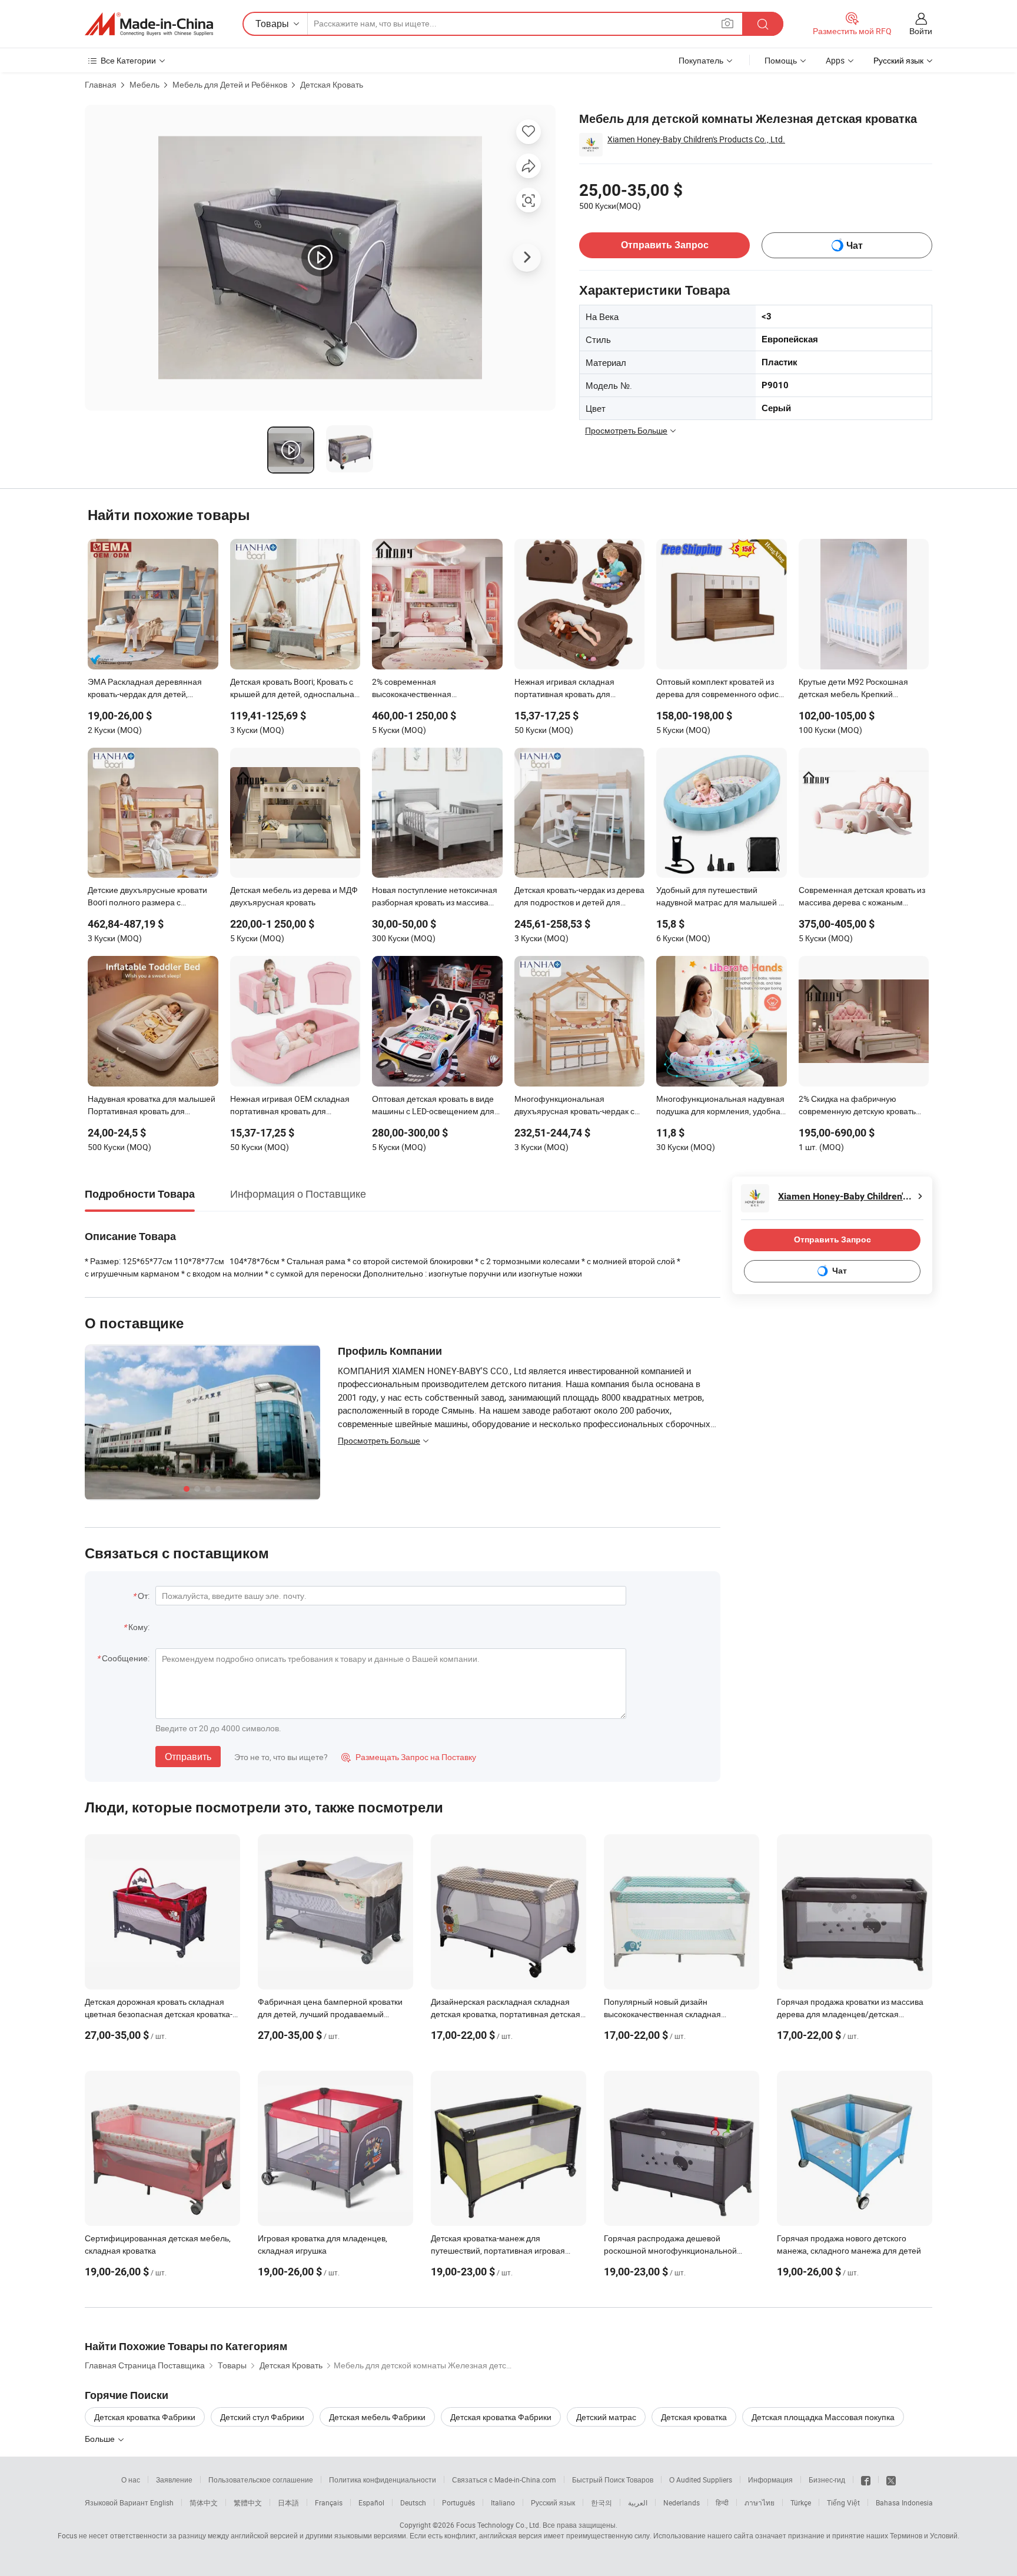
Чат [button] (855, 246)
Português (458, 2502)
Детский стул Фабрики (262, 2417)
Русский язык (553, 2502)
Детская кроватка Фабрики (145, 2417)
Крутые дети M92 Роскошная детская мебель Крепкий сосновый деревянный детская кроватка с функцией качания (858, 689)
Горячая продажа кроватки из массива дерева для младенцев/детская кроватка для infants (850, 2014)
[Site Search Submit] (763, 24)
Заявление (174, 2480)
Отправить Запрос (665, 245)
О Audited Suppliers (701, 2480)
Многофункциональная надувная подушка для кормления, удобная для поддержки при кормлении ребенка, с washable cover (721, 1106)
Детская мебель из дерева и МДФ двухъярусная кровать (294, 896)
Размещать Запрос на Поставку (409, 1757)
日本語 (288, 2502)
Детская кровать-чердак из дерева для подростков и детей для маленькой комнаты (579, 897)
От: (144, 1596)
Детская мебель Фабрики (377, 2417)
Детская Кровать (332, 84)
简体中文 (204, 2502)
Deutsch (413, 2502)
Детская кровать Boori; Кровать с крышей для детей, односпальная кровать (295, 689)
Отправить (188, 1757)
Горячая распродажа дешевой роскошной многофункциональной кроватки (670, 2250)
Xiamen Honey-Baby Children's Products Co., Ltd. (696, 139)
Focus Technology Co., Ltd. (498, 2525)
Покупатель (701, 60)
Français (329, 2502)
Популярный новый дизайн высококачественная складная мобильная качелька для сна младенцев (681, 2014)
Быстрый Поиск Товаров (613, 2480)
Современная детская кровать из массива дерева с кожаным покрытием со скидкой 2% (862, 897)
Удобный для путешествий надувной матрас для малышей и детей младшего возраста (720, 897)
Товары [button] (272, 24)
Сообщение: (126, 1658)
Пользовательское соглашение (261, 2480)
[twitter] (891, 2480)
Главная (101, 84)
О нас (131, 2480)
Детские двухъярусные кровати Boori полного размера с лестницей (147, 897)
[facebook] (866, 2480)
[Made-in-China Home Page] (149, 24)
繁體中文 (248, 2502)
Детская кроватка (694, 2417)
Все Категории (128, 60)
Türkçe (801, 2502)
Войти (921, 31)
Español (371, 2502)
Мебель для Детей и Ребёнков (230, 84)
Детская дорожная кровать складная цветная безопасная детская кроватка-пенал (159, 2014)
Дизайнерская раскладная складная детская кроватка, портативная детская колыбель (506, 2014)
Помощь (781, 60)
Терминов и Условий (924, 2535)
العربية (638, 2502)
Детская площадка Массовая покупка (823, 2417)
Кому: (139, 1627)
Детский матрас (606, 2417)
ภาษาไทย (760, 2502)
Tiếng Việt (843, 2502)
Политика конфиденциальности (383, 2480)
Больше (101, 2439)
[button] (727, 23)
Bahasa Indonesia (904, 2502)
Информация (770, 2480)
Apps (835, 60)
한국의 (601, 2502)
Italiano (503, 2502)
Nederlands (682, 2502)
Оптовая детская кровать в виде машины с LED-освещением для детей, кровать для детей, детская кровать (436, 1106)
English (162, 2502)
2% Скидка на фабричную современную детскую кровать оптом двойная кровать (857, 1106)
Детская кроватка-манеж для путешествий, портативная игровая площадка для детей (498, 2250)
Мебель (144, 84)
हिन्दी (722, 2502)
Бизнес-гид (827, 2480)
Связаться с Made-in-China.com (504, 2480)
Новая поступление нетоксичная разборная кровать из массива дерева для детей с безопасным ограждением (435, 897)
